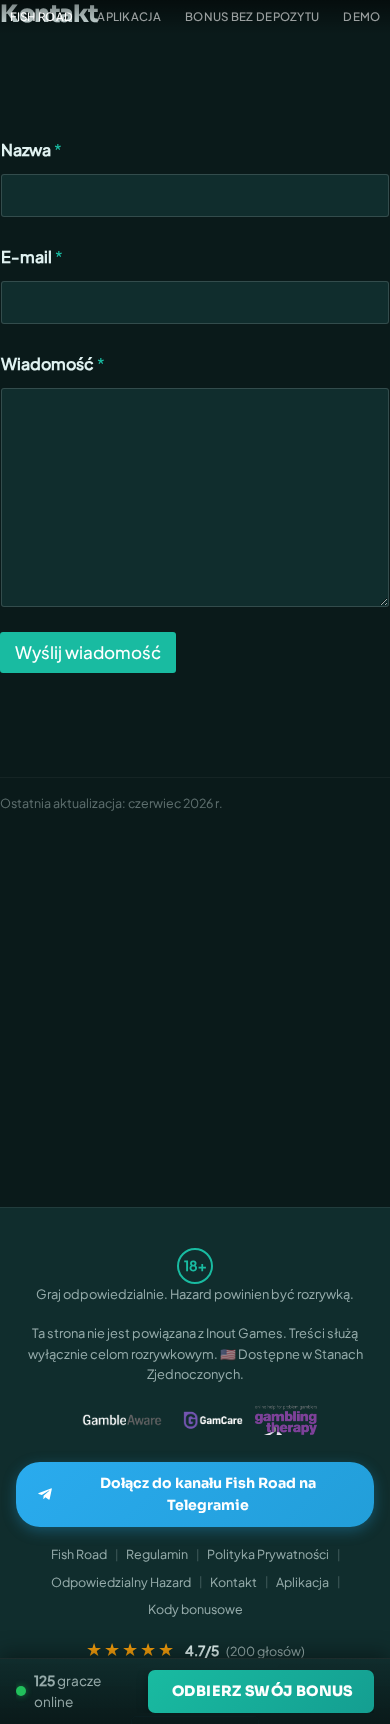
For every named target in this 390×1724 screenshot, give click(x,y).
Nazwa (31, 149)
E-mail (32, 256)
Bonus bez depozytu (252, 16)
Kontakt (233, 1582)
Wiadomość (53, 363)
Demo (361, 16)
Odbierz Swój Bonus (262, 1691)
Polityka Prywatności (268, 1554)
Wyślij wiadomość (88, 652)
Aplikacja (129, 16)
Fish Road (79, 1554)
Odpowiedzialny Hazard (121, 1582)
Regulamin (157, 1554)
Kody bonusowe (195, 1609)
